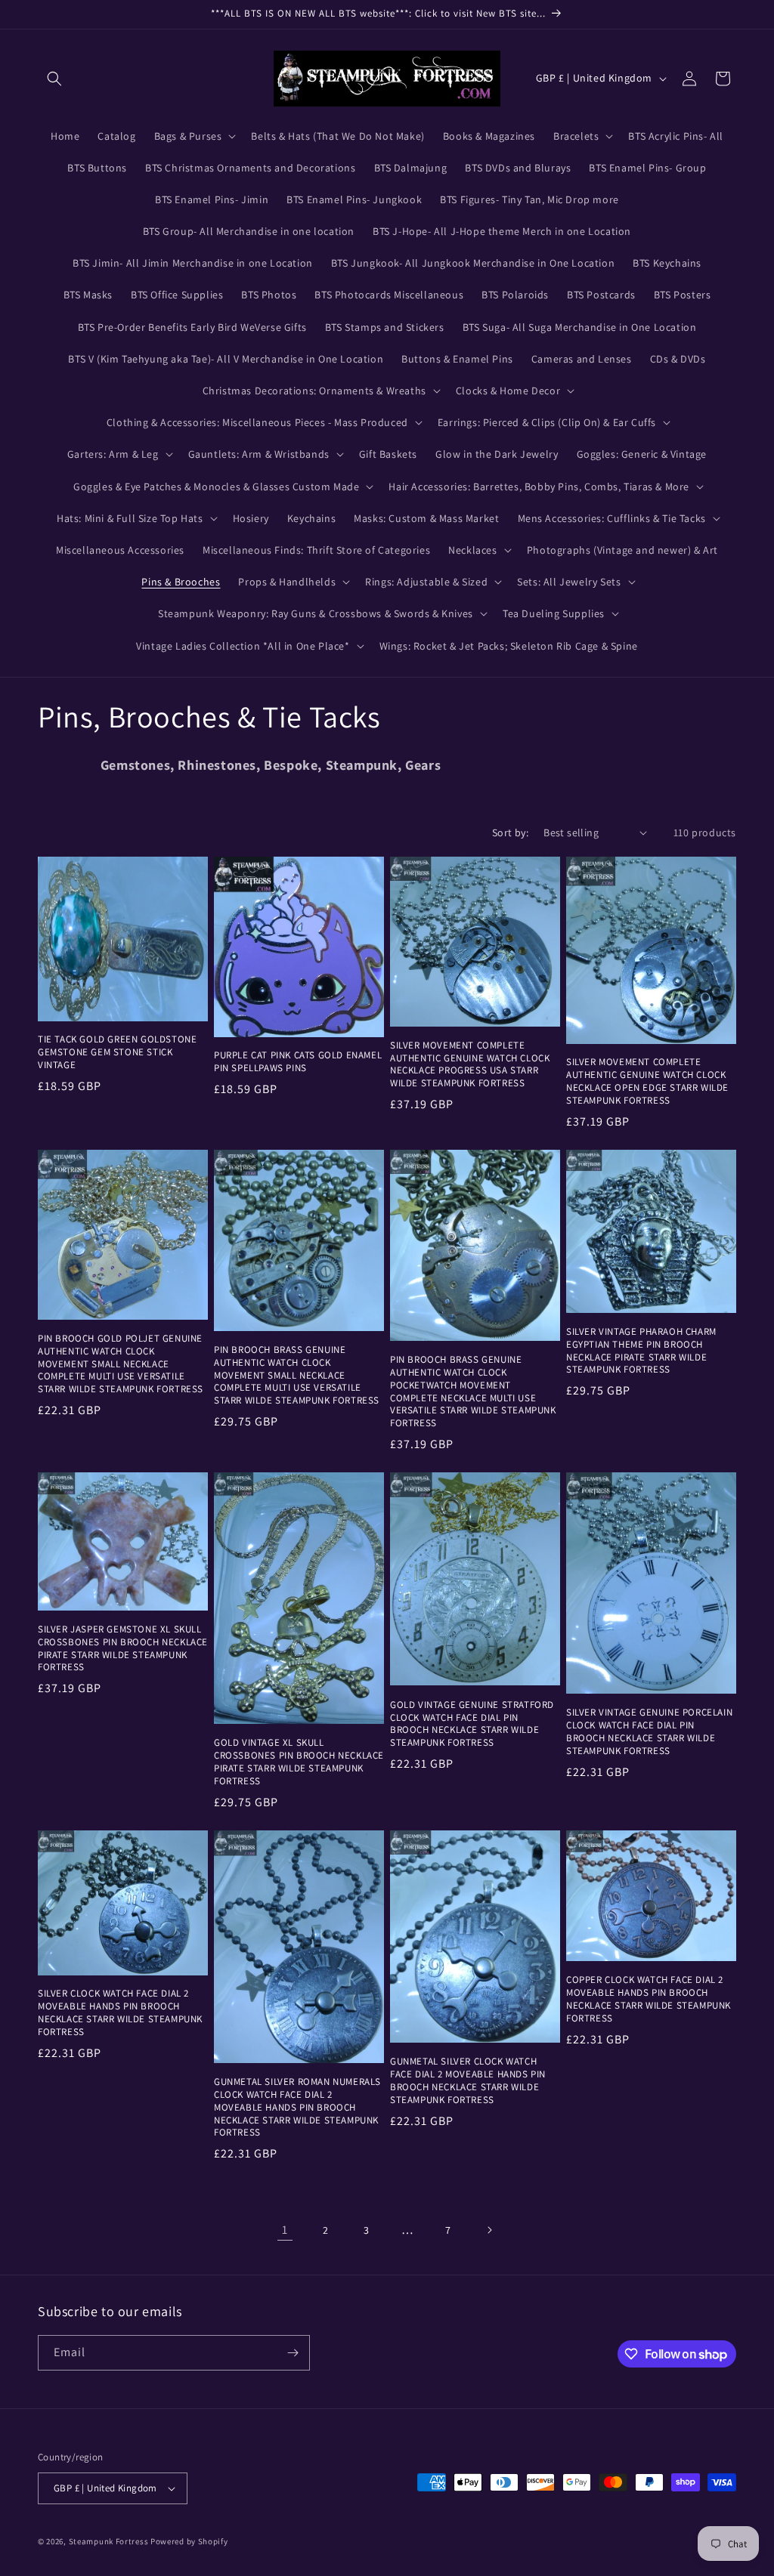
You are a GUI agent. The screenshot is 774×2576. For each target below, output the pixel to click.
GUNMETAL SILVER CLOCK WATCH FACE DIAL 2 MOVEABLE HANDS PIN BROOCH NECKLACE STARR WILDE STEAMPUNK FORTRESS (468, 2081)
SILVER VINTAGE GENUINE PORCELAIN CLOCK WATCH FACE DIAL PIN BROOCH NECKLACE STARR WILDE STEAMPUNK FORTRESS (649, 1732)
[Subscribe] (293, 2353)
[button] (54, 79)
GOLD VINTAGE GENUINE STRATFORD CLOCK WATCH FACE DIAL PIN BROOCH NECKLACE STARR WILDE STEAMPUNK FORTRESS (472, 1724)
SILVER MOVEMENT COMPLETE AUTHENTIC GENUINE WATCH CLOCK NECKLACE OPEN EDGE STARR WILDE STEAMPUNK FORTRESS (647, 1081)
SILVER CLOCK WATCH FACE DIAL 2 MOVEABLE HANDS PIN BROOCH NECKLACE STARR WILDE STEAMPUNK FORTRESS (120, 2013)
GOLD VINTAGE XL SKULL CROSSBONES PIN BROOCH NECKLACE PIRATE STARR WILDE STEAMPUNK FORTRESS (299, 1762)
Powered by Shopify (189, 2541)
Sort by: (510, 832)
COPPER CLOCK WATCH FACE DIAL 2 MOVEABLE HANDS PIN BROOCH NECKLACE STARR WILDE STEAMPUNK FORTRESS (649, 1999)
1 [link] (285, 2230)
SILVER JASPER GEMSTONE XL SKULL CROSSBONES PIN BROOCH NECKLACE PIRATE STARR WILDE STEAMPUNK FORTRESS (123, 1649)
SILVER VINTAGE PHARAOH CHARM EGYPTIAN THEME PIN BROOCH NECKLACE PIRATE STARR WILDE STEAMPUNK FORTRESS (641, 1351)
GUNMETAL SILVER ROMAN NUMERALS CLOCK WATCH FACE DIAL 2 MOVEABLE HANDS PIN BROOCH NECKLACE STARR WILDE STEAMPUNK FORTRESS (297, 2108)
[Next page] (489, 2230)
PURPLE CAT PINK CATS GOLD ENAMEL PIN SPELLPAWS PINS (298, 1062)
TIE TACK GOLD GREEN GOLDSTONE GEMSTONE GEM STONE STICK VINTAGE (117, 1052)
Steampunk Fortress (109, 2541)
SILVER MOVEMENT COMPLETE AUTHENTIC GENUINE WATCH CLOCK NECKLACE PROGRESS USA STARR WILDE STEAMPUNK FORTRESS (470, 1065)
